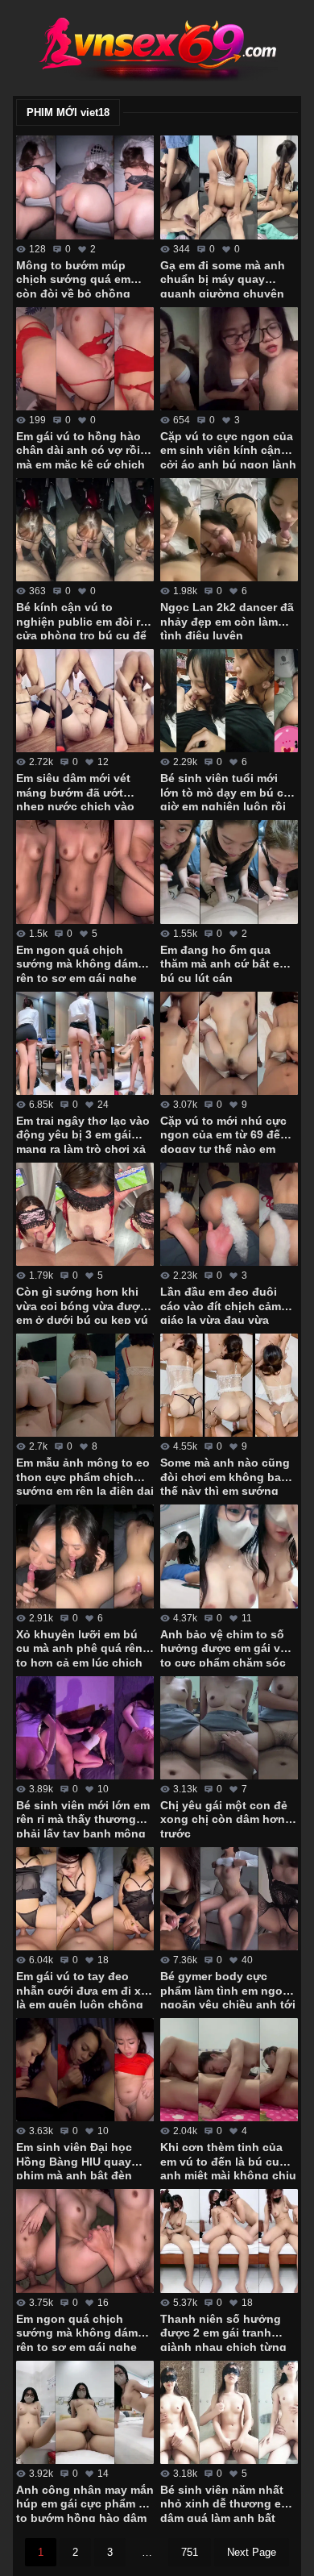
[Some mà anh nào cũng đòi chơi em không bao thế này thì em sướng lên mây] (229, 1385)
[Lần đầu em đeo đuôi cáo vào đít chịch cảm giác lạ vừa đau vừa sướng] (229, 1214)
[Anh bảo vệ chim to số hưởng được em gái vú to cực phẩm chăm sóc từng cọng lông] (229, 1556)
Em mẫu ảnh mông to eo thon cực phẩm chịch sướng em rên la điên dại (85, 1475)
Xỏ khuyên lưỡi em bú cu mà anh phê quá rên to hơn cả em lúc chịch (79, 1647)
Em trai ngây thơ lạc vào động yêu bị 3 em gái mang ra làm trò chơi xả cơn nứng (83, 1134)
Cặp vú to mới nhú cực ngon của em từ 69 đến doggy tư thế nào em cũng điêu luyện (224, 1134)
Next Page (252, 2552)
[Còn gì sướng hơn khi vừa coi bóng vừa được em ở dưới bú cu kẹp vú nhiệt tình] (85, 1214)
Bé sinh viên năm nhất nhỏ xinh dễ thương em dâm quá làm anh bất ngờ (225, 2503)
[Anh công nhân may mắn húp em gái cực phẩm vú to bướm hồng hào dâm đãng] (85, 2412)
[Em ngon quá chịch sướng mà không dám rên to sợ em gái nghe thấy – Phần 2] (85, 872)
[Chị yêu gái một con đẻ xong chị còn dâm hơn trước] (229, 1728)
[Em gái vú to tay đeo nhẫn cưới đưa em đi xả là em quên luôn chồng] (85, 1899)
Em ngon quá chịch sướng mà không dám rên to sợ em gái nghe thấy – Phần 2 (77, 963)
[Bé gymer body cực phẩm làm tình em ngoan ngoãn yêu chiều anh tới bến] (229, 1899)
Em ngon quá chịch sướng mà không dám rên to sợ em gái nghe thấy (77, 2332)
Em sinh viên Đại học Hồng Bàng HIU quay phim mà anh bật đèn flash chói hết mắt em (75, 2160)
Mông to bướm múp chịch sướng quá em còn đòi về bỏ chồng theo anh (73, 278)
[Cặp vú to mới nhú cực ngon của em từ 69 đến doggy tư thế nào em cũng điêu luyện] (229, 1043)
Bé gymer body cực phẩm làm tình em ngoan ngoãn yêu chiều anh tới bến (228, 1989)
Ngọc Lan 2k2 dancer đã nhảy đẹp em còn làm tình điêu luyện (227, 620)
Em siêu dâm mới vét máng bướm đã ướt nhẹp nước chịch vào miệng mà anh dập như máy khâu (80, 791)
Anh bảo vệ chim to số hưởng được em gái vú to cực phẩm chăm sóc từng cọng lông (224, 1647)
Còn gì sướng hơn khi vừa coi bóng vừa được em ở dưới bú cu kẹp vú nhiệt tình (82, 1305)
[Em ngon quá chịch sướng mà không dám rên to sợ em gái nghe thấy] (85, 2241)
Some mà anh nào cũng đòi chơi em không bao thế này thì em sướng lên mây (225, 1475)
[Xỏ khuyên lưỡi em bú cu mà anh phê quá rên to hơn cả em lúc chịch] (85, 1556)
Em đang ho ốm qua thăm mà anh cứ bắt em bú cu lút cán (225, 963)
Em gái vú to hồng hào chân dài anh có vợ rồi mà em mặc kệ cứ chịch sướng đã (81, 449)
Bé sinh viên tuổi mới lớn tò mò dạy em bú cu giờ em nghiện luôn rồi (225, 791)
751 (190, 2552)
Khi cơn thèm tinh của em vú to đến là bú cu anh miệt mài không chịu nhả (228, 2160)
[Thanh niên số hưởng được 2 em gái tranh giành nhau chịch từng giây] (229, 2241)
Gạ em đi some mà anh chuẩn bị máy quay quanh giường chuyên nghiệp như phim (223, 278)
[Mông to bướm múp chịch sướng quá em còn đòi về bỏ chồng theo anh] (85, 187)
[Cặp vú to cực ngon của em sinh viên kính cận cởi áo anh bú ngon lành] (229, 359)
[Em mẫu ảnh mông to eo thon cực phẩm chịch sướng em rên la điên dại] (85, 1385)
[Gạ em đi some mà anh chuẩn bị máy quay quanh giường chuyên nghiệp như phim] (229, 187)
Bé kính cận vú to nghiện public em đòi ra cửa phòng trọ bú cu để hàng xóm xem (81, 620)
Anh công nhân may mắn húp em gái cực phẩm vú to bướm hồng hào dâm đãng (85, 2503)
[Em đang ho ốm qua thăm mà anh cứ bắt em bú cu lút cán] (229, 872)
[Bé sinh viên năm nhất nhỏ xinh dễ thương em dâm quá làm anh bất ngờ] (229, 2412)
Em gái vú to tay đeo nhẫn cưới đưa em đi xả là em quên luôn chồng (82, 1989)
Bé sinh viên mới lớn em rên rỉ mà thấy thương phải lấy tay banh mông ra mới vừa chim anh (83, 1818)
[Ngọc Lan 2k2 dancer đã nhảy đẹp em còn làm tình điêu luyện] (229, 530)
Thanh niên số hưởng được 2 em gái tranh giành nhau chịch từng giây (223, 2332)
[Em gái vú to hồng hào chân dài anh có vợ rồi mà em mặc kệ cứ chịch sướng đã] (85, 359)
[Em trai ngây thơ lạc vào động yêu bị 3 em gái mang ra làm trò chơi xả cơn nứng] (85, 1043)
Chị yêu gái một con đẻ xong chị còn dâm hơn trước (224, 1818)
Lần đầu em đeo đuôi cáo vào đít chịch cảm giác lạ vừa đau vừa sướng (221, 1305)
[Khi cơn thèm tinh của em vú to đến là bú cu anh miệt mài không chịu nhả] (229, 2070)
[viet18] (157, 48)
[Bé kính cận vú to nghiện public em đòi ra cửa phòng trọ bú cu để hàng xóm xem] (85, 530)
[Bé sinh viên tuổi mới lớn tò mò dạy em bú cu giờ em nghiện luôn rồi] (229, 701)
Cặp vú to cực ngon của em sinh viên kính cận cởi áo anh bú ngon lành (228, 449)
